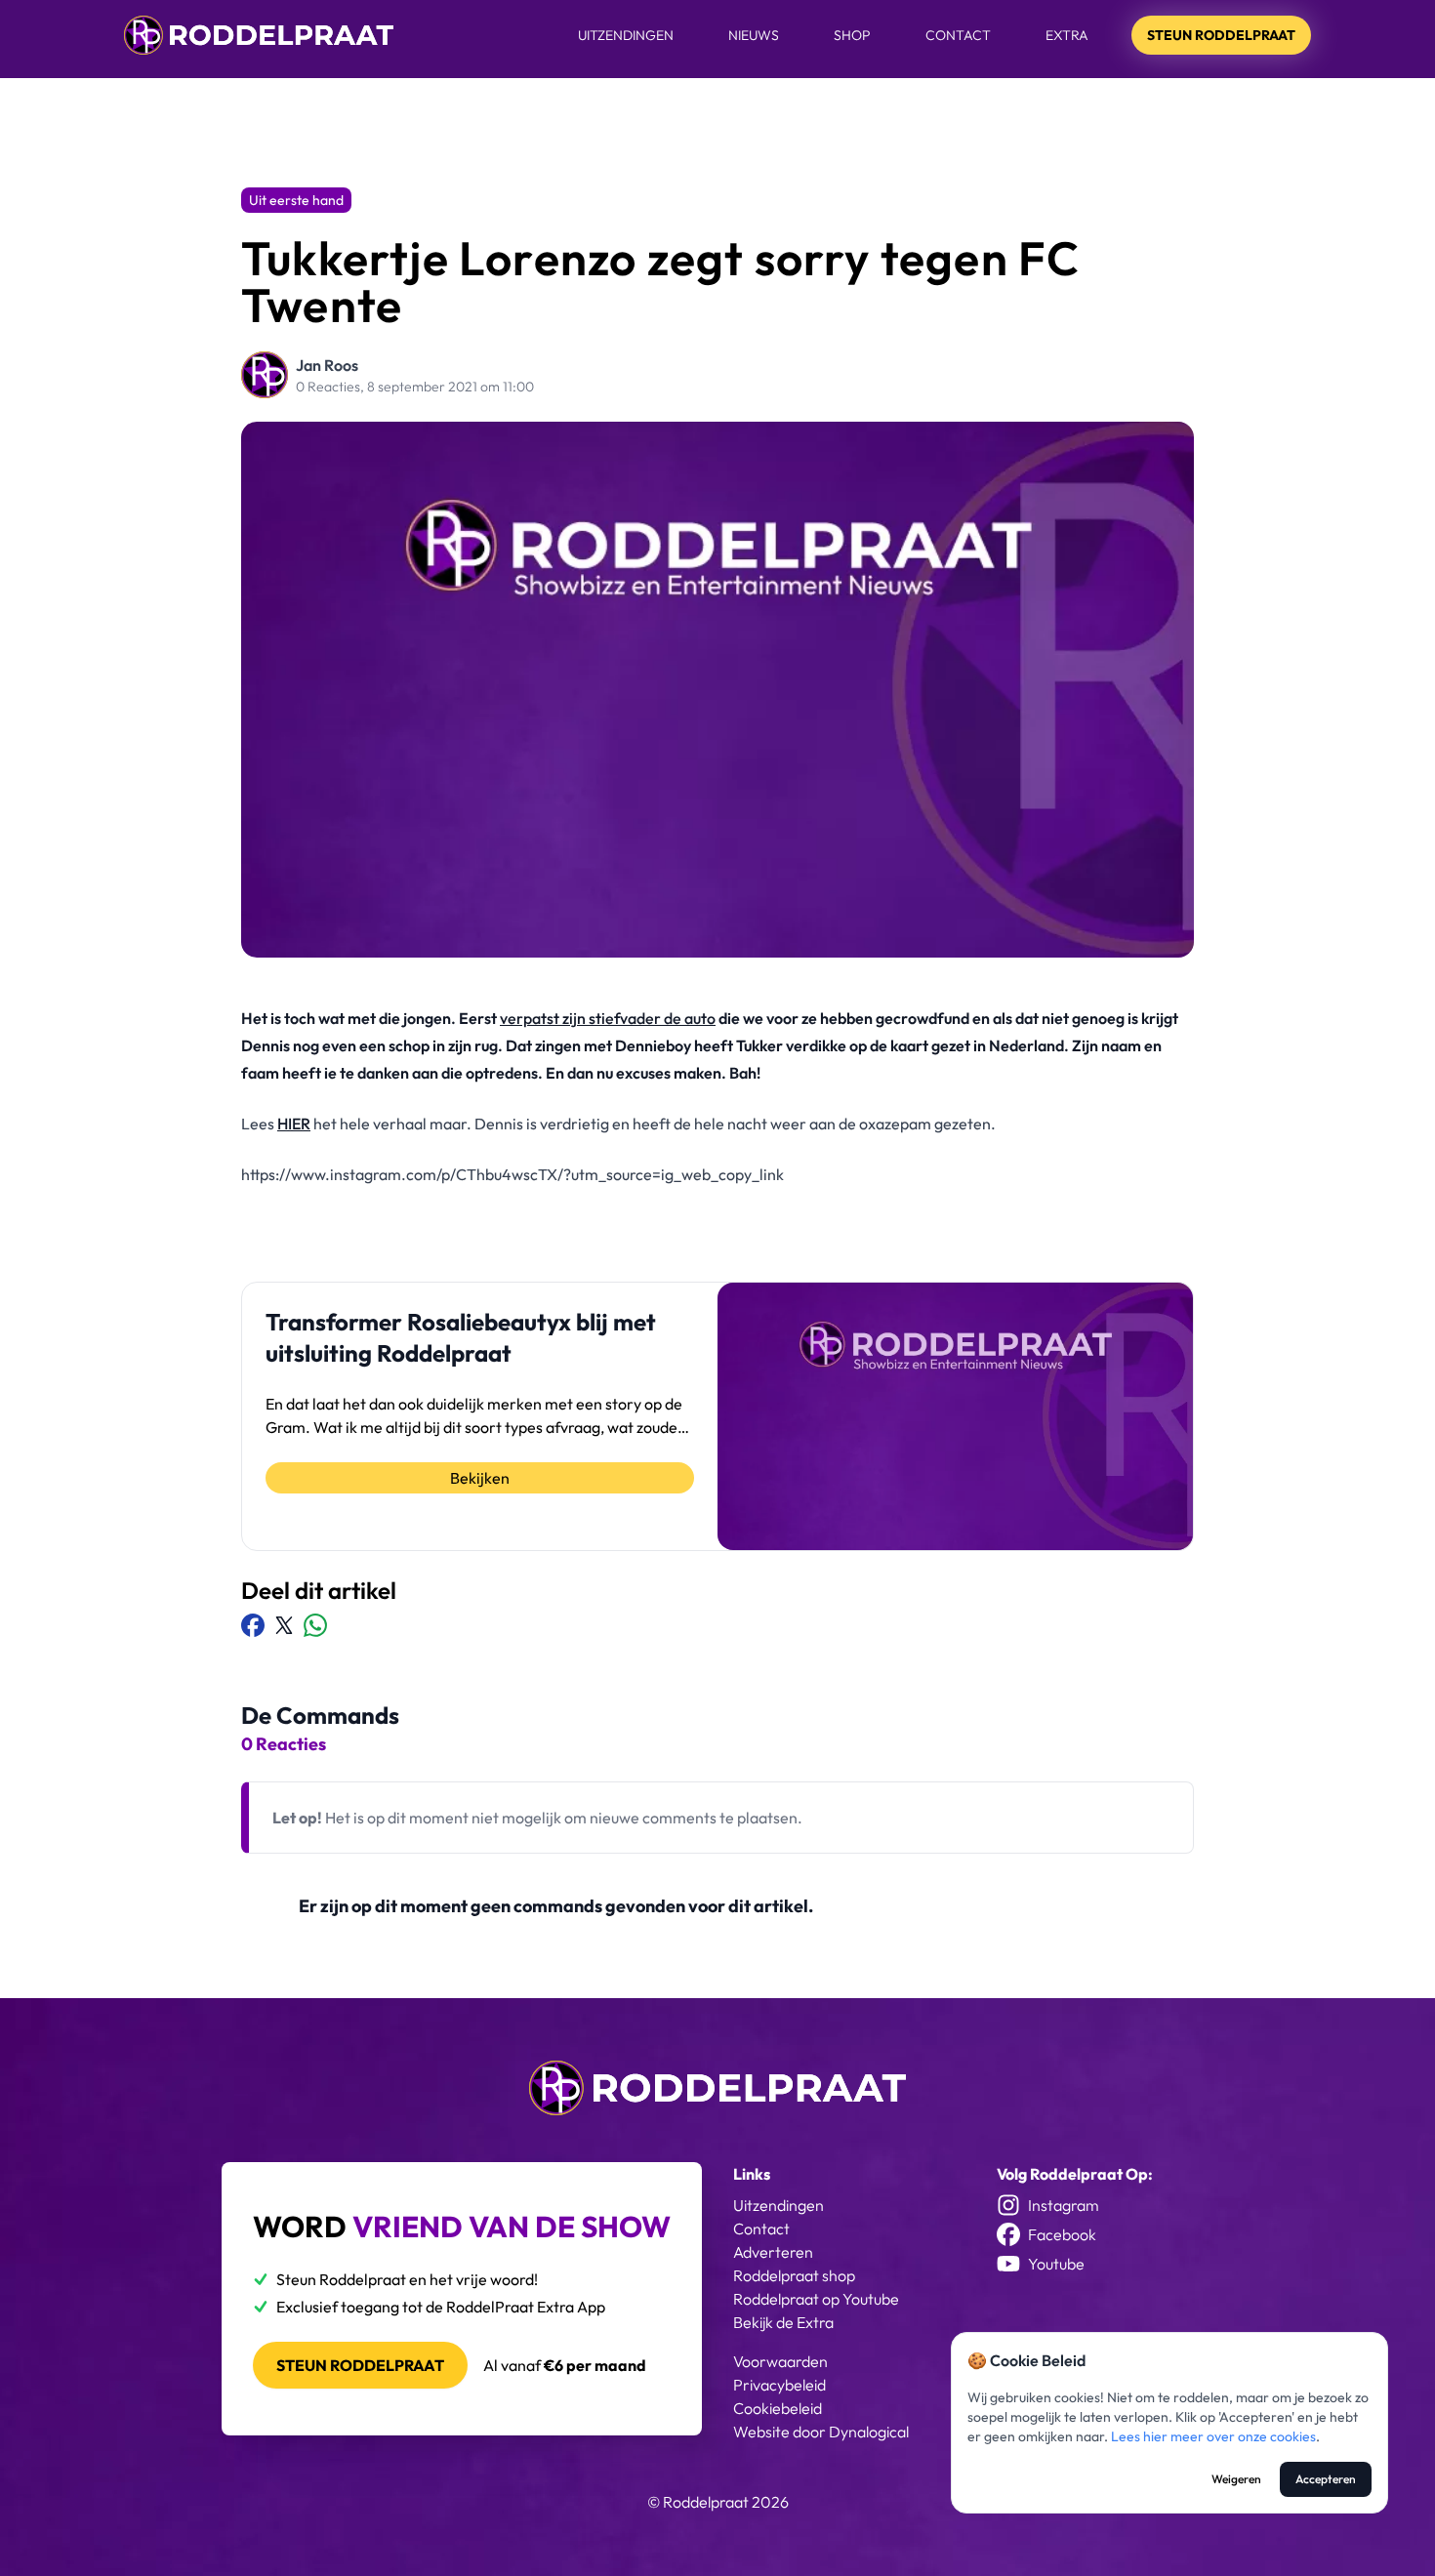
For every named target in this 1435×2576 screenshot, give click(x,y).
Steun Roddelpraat (1221, 35)
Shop (852, 35)
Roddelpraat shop (794, 2275)
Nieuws (754, 35)
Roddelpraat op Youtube (816, 2299)
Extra (1067, 35)
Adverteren (773, 2252)
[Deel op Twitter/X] (284, 1625)
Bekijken (480, 1478)
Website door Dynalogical (821, 2432)
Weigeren (1236, 2479)
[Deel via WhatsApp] (315, 1625)
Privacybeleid (779, 2385)
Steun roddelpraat (360, 2365)
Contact (958, 35)
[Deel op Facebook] (253, 1625)
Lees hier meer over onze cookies (1213, 2436)
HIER (294, 1124)
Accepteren (1326, 2479)
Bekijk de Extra (783, 2322)
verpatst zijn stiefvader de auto (608, 1018)
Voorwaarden (780, 2361)
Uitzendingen (626, 35)
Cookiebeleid (778, 2408)
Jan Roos (327, 365)
